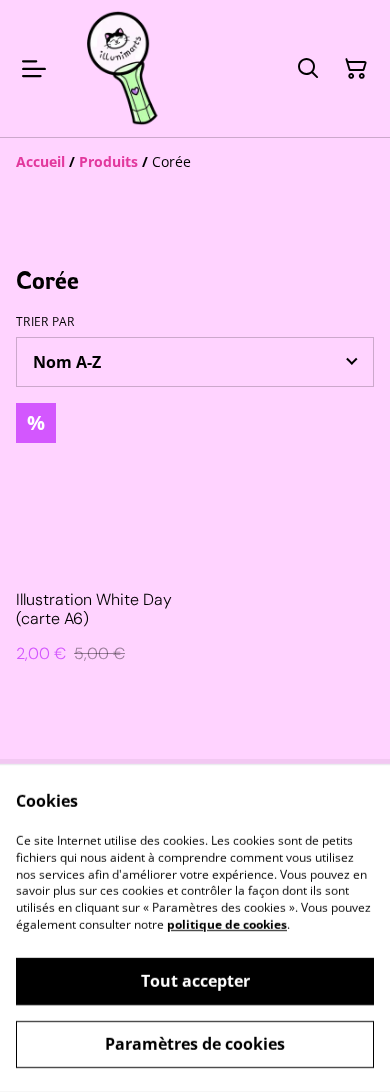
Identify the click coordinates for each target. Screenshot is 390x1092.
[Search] (308, 69)
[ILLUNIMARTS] (124, 68)
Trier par (45, 322)
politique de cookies (227, 924)
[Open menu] (34, 69)
